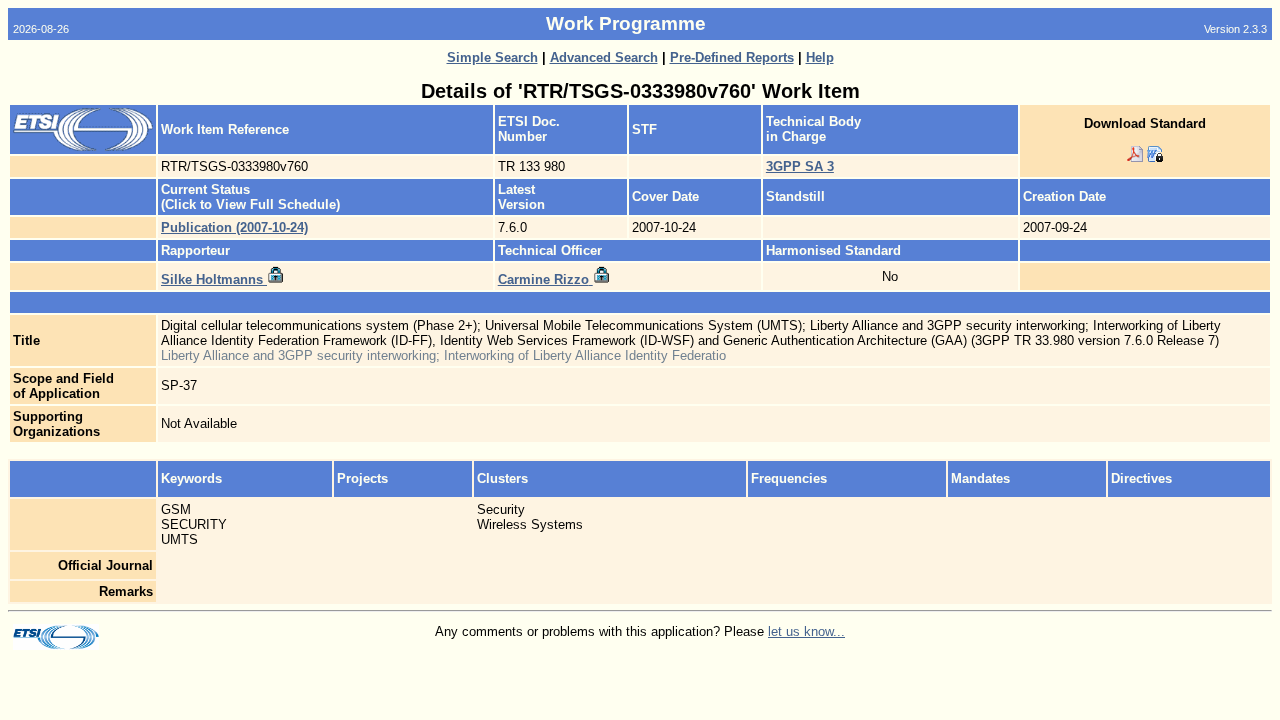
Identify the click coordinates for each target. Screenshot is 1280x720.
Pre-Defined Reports (732, 57)
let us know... (806, 631)
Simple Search (492, 57)
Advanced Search (604, 57)
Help (820, 57)
